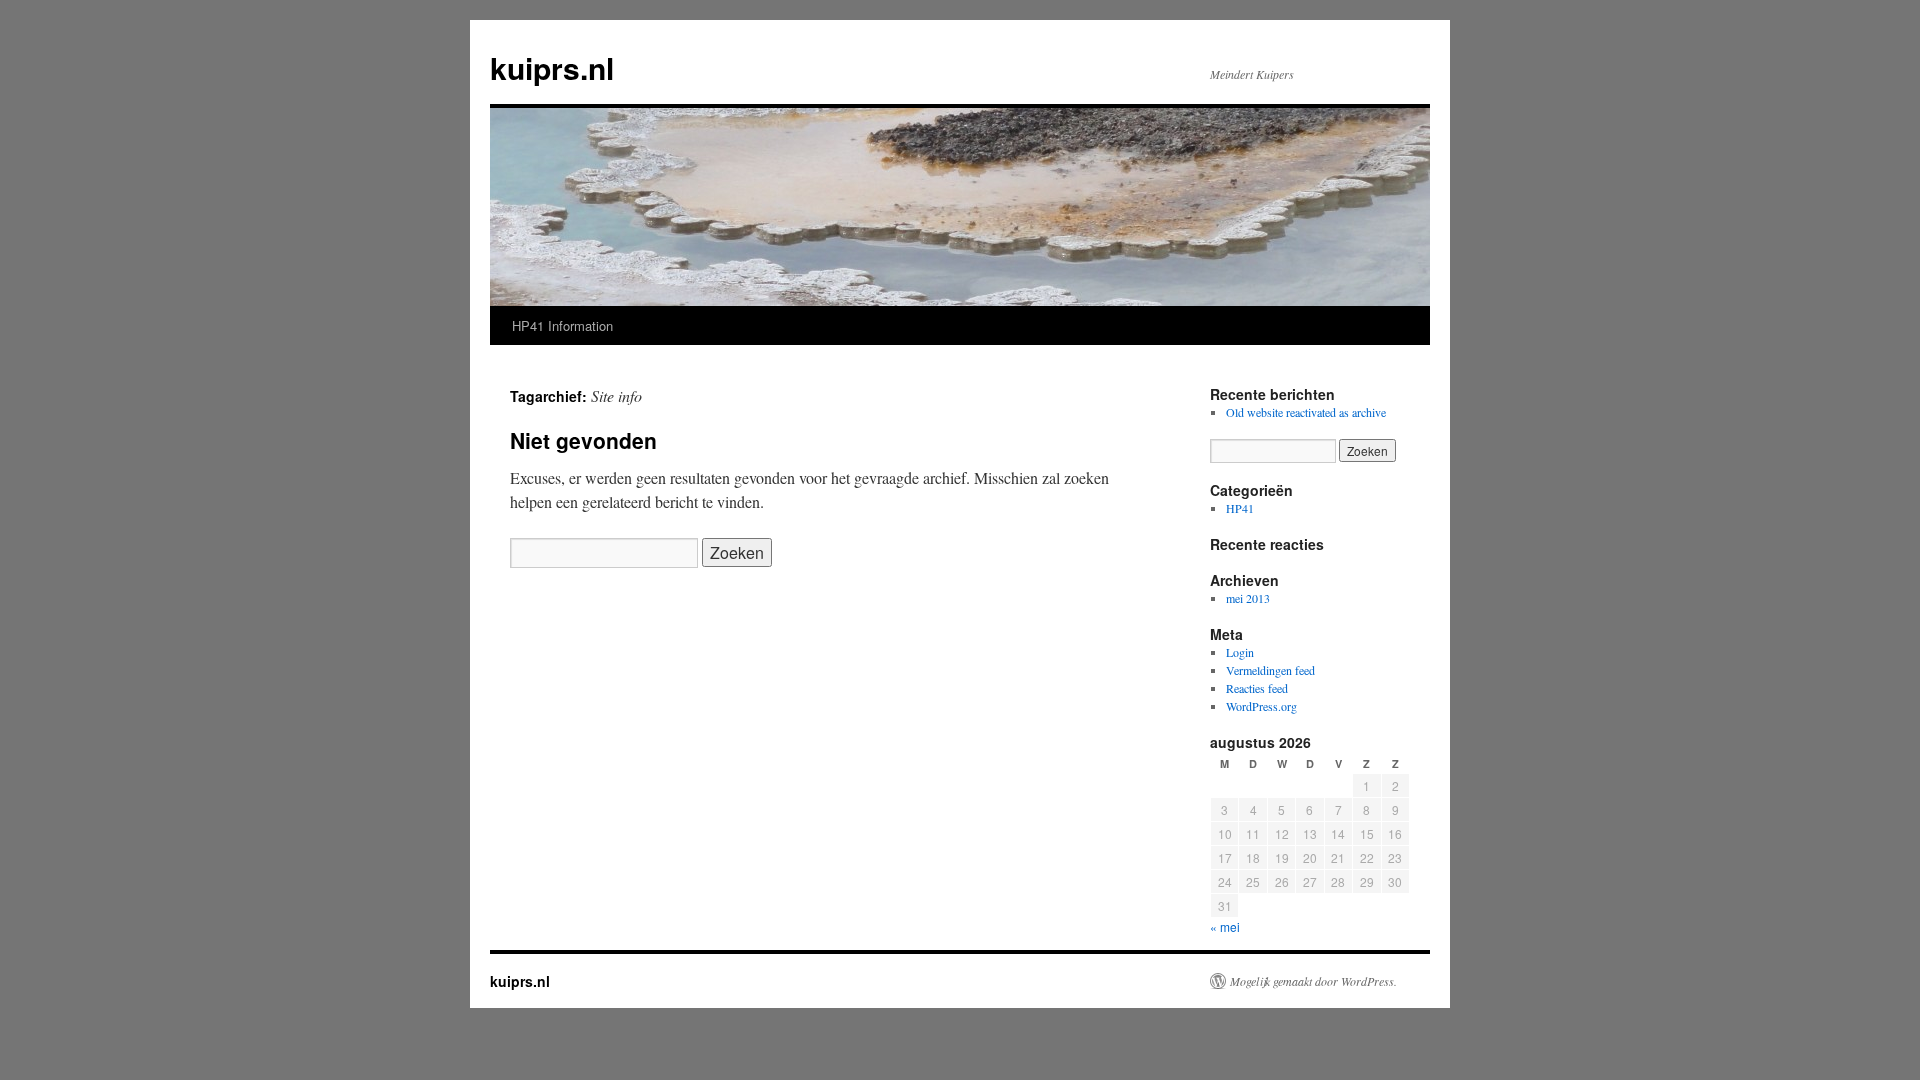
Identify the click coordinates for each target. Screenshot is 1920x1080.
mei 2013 (1248, 598)
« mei (1225, 926)
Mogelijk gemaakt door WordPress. (1313, 981)
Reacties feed (1257, 688)
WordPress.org (1261, 706)
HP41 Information (562, 325)
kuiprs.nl (552, 67)
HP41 (1240, 508)
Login (1240, 652)
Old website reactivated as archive (1306, 412)
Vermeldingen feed (1270, 670)
